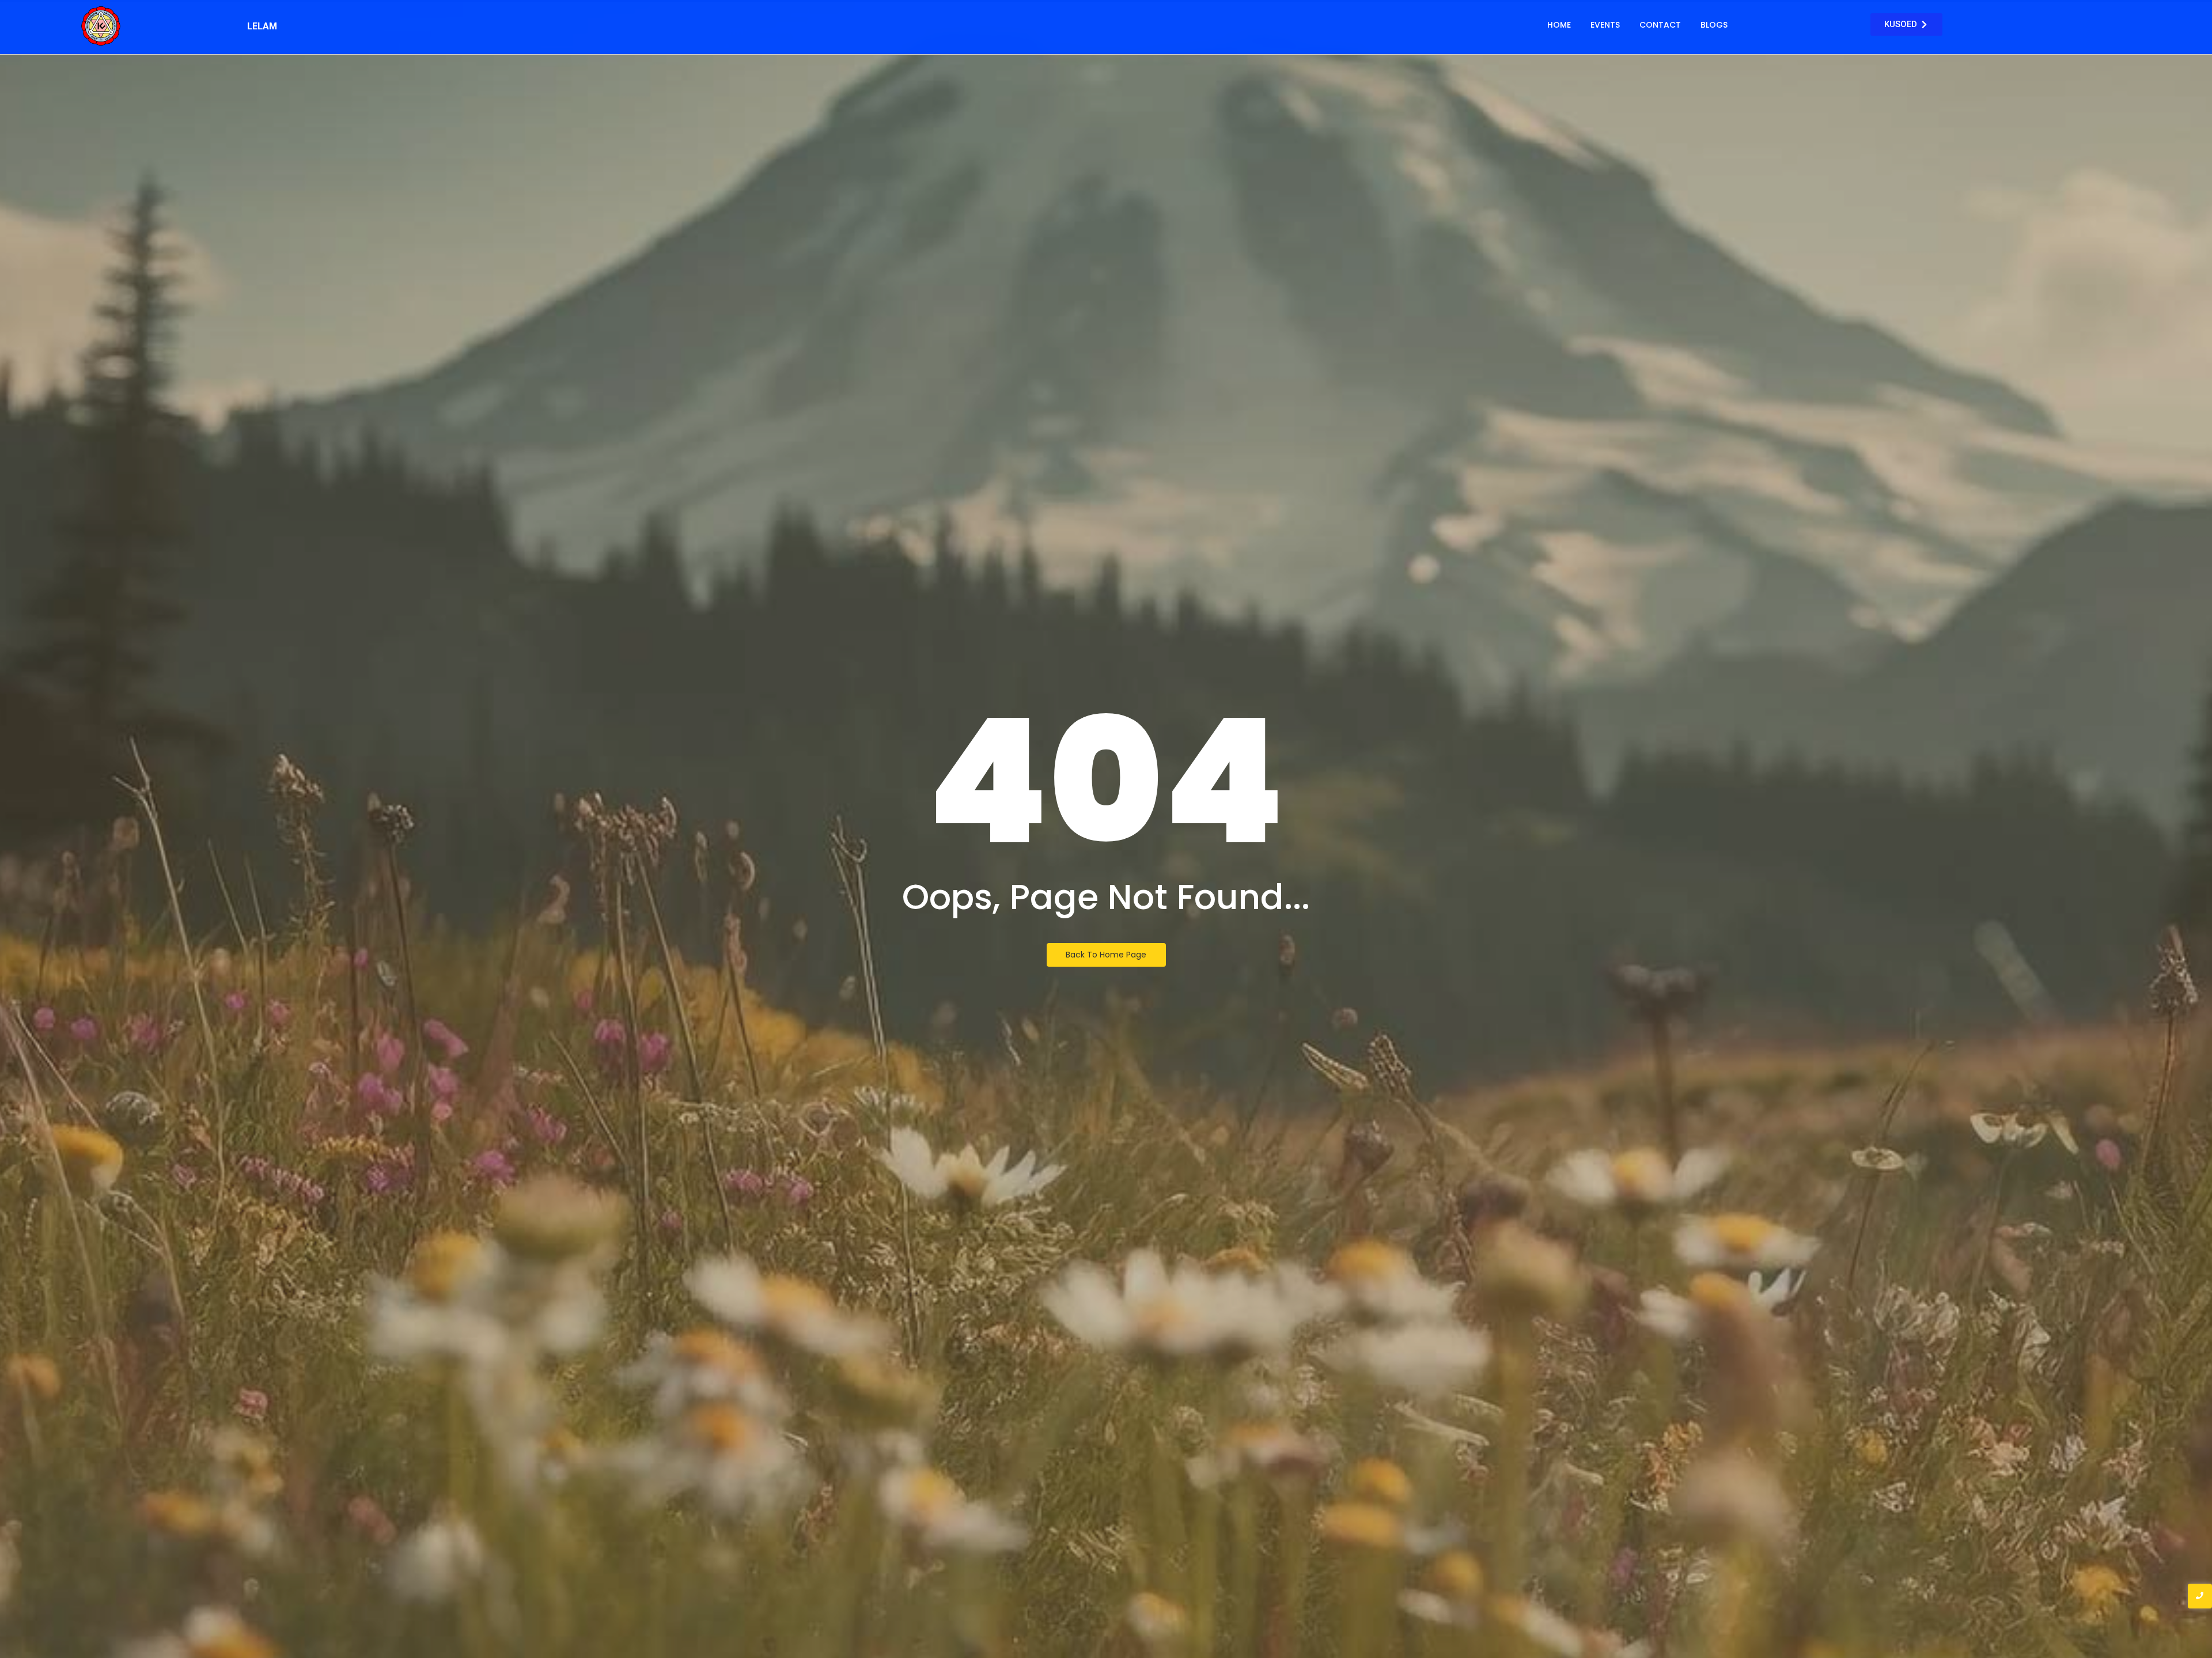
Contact (1660, 25)
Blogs (1714, 25)
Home (1559, 25)
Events (1605, 25)
